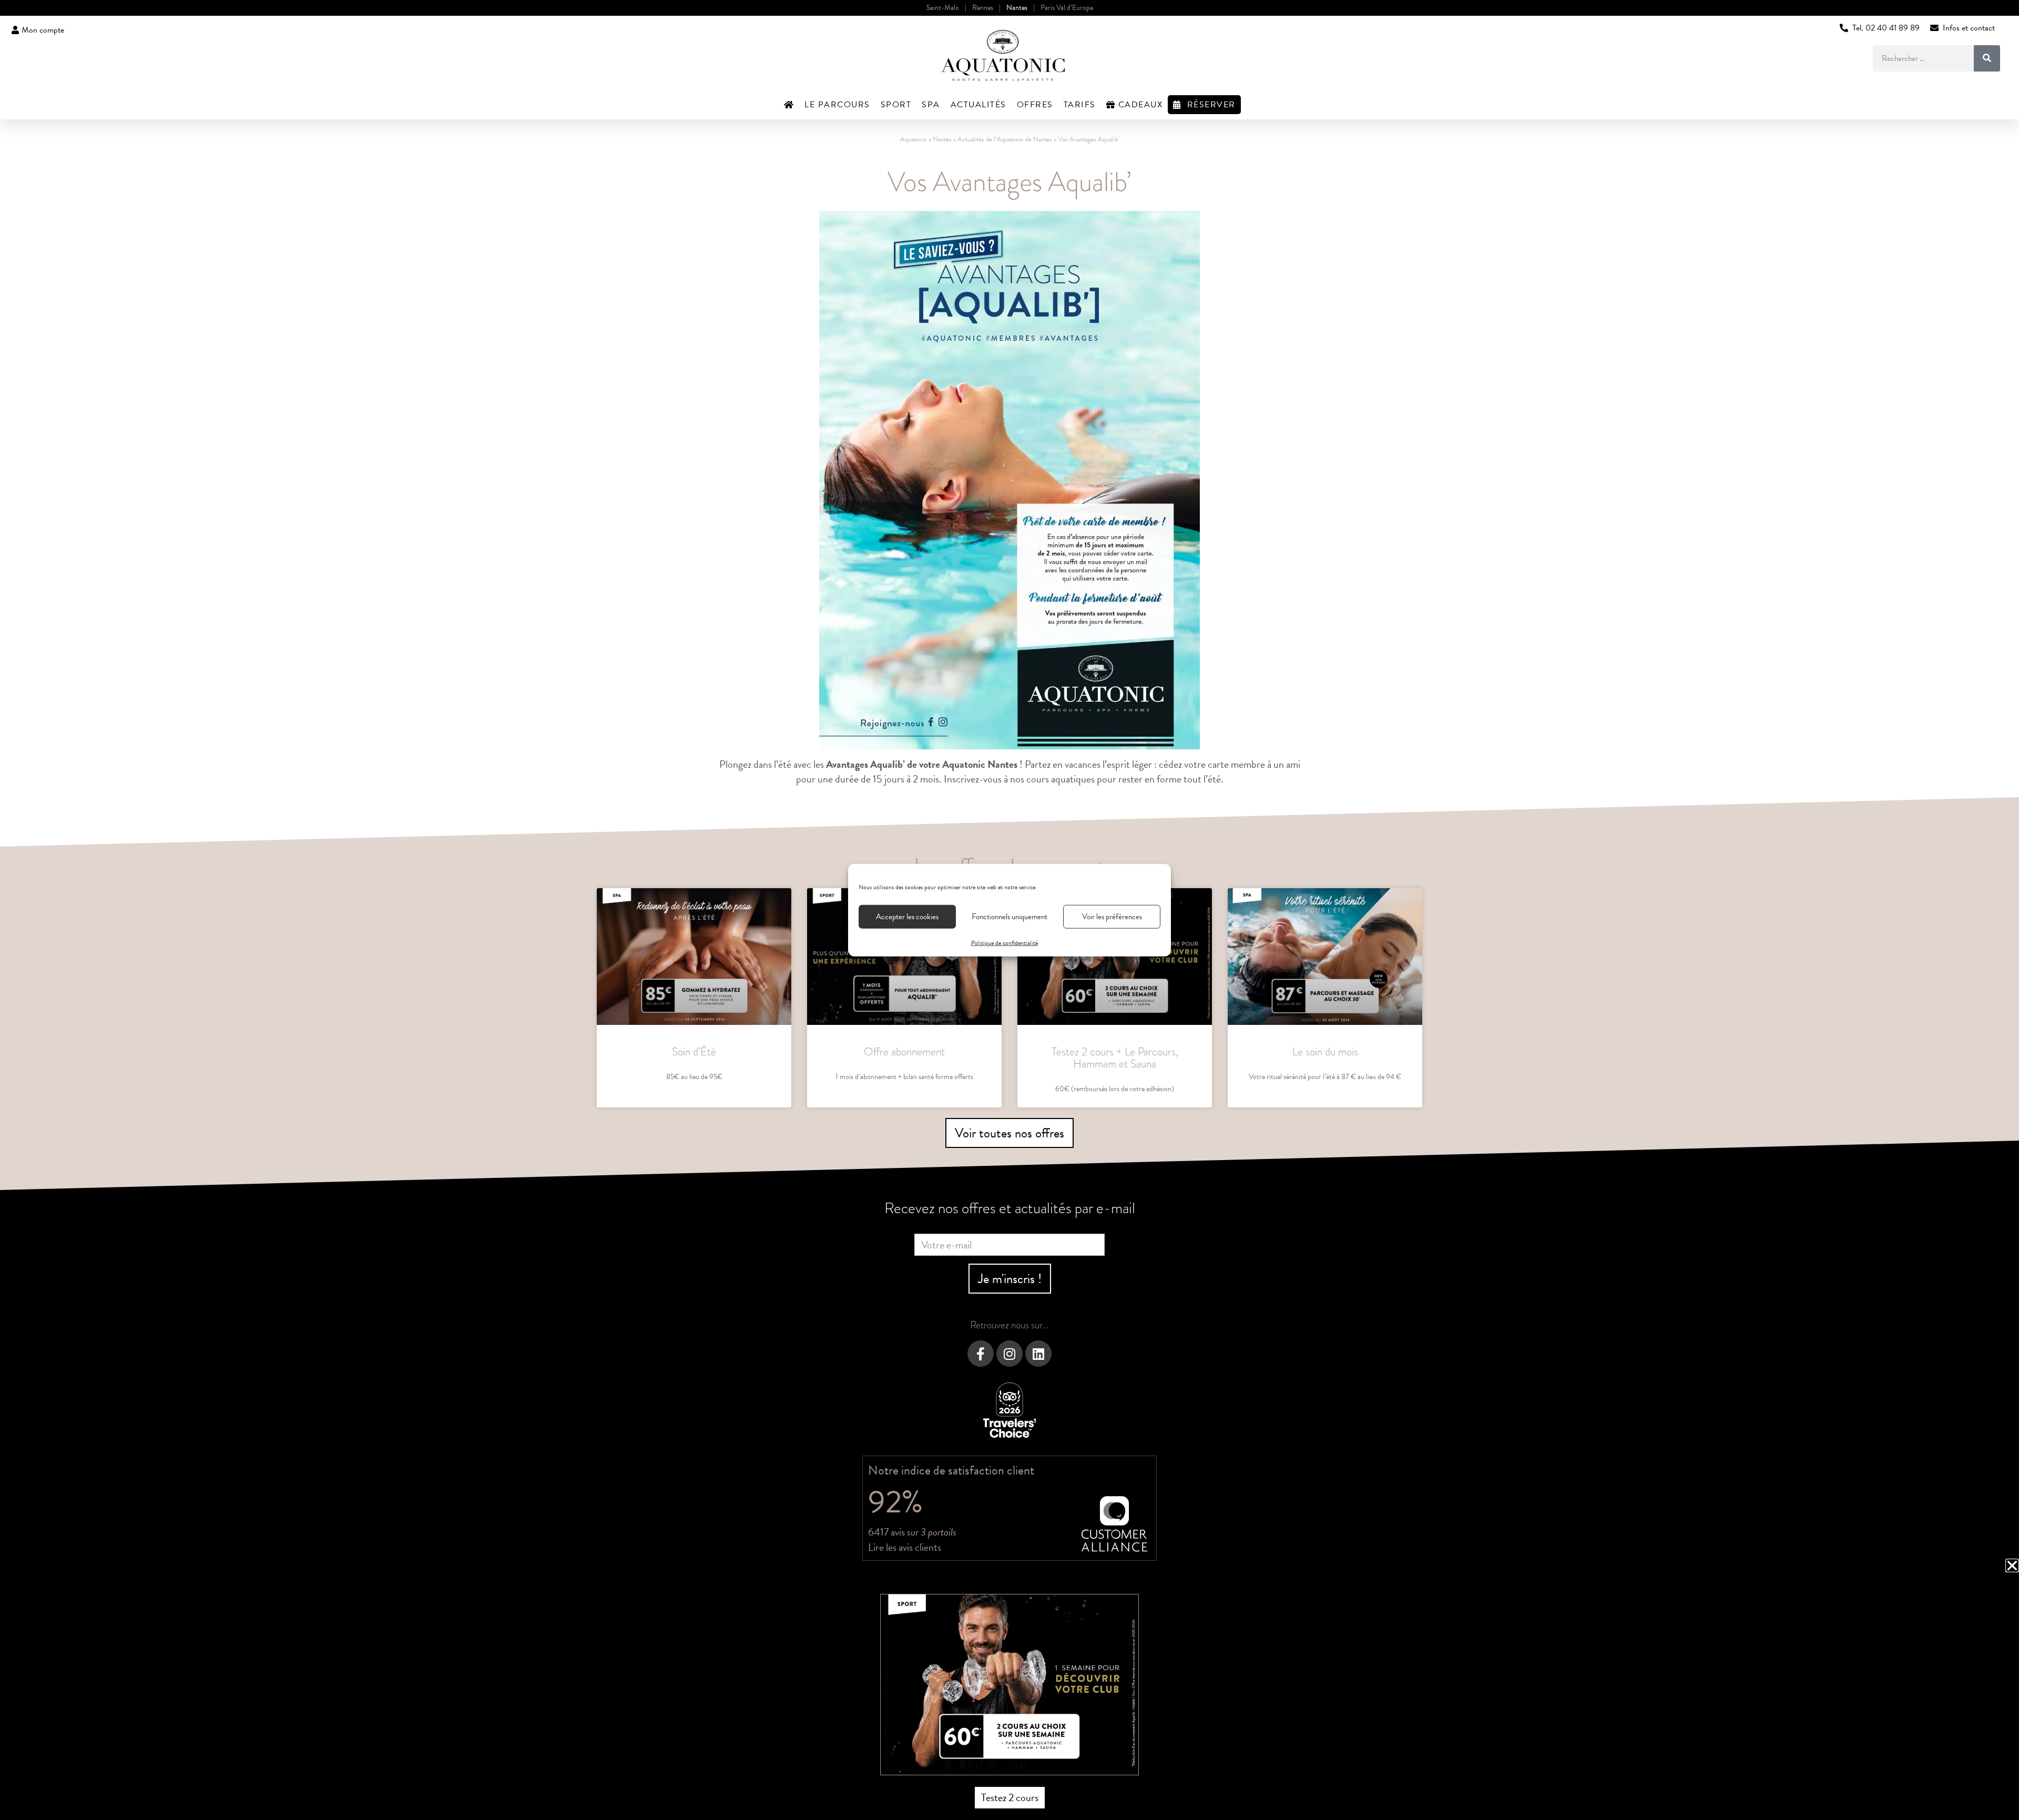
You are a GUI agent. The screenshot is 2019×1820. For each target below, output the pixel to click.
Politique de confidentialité (1005, 942)
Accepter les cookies (907, 917)
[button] (2012, 1565)
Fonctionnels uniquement (1009, 917)
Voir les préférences (1112, 917)
